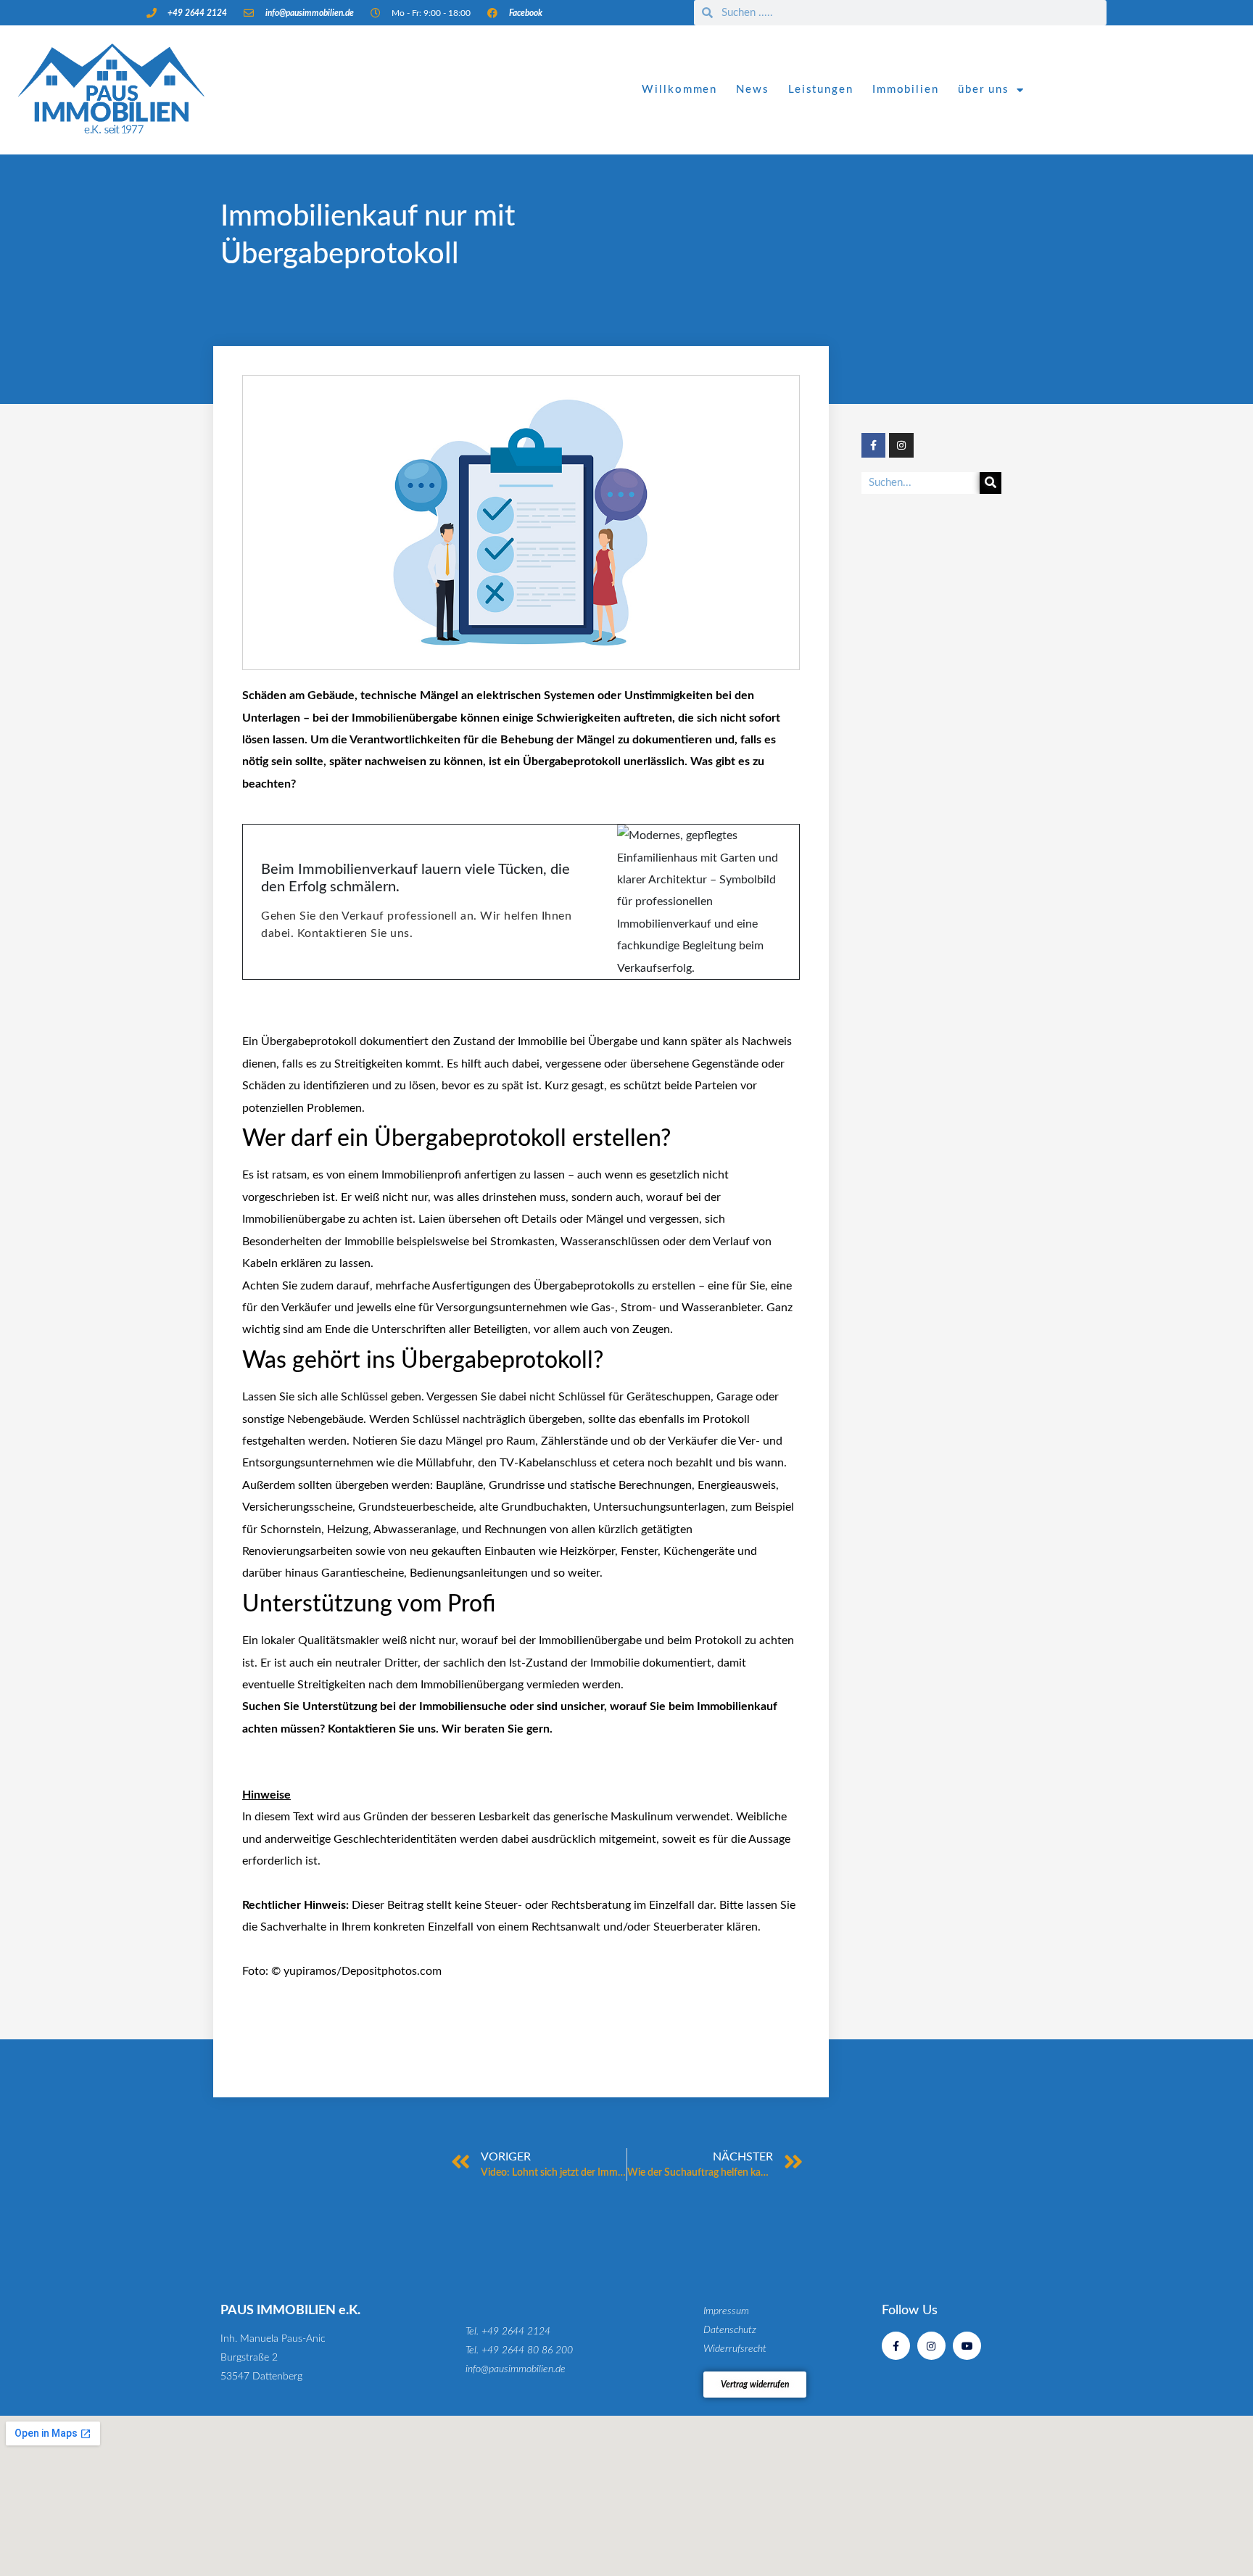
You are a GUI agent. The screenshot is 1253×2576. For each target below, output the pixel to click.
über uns (984, 90)
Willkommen (679, 90)
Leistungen (821, 90)
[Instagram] (901, 445)
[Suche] (991, 483)
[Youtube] (967, 2346)
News (753, 90)
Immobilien (906, 90)
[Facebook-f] (874, 445)
